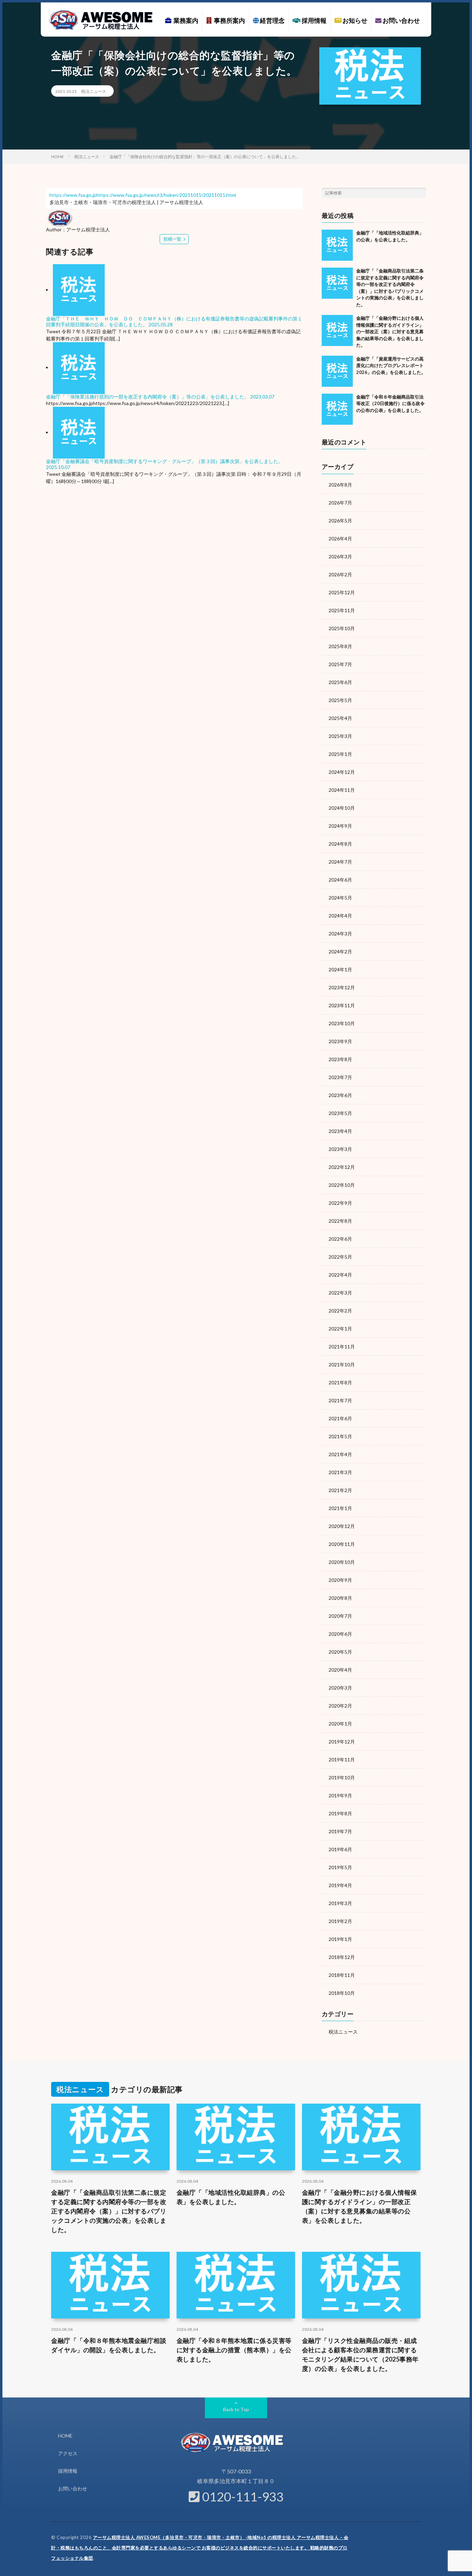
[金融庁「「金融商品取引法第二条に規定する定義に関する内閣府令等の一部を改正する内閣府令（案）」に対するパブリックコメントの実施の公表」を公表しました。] (337, 283)
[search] (421, 193)
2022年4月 (340, 1275)
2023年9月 (340, 1041)
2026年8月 (340, 485)
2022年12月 (342, 1167)
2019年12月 (342, 1742)
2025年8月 (340, 646)
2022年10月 (342, 1185)
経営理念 (272, 20)
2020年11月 (342, 1544)
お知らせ (354, 20)
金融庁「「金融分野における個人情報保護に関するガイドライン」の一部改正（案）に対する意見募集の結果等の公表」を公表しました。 (390, 331)
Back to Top (236, 2409)
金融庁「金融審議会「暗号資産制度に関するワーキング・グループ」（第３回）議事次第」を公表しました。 (164, 461)
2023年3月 (340, 1149)
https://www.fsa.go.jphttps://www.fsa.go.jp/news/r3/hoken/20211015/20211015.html (143, 195)
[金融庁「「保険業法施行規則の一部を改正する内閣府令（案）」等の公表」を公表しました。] (79, 367)
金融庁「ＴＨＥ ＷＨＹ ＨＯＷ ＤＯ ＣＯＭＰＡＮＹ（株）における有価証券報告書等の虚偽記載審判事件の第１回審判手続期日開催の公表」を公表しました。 (174, 321)
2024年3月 (340, 934)
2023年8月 (340, 1059)
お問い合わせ (401, 20)
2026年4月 (340, 539)
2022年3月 (340, 1293)
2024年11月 (342, 790)
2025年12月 (342, 592)
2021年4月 (340, 1454)
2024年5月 (340, 898)
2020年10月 (342, 1562)
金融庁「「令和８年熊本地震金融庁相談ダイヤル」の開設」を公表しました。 (109, 2345)
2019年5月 (340, 1867)
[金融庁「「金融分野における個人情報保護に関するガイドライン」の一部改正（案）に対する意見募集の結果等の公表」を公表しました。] (337, 330)
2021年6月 (340, 1418)
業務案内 (185, 20)
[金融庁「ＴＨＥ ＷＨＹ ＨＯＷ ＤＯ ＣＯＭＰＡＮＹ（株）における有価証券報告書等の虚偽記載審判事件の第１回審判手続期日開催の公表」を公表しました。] (79, 290)
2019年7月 (340, 1831)
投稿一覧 (172, 239)
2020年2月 (340, 1706)
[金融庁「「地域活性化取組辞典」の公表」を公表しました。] (337, 245)
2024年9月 (340, 826)
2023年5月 (340, 1113)
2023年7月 (340, 1077)
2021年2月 (340, 1490)
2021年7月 (340, 1400)
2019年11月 (342, 1760)
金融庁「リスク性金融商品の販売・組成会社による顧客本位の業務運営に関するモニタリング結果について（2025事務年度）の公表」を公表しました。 (360, 2354)
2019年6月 (340, 1849)
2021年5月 (340, 1436)
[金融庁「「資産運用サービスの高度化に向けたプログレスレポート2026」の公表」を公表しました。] (337, 371)
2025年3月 (340, 736)
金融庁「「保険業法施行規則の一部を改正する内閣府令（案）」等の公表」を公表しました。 (148, 397)
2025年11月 (342, 610)
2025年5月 (340, 700)
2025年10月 (342, 628)
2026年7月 (340, 503)
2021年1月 (340, 1508)
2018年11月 (342, 1975)
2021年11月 (342, 1347)
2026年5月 (340, 521)
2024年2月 (340, 951)
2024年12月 (342, 772)
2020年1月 (340, 1724)
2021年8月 (340, 1382)
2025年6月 (340, 682)
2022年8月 (340, 1221)
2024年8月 (340, 844)
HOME (65, 2436)
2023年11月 (342, 1005)
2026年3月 (340, 556)
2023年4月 (340, 1131)
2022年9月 (340, 1203)
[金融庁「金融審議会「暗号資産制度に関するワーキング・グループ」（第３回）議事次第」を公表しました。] (79, 432)
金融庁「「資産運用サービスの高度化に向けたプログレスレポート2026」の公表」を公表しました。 (391, 366)
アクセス (68, 2453)
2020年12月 (342, 1526)
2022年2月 (340, 1311)
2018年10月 (342, 1993)
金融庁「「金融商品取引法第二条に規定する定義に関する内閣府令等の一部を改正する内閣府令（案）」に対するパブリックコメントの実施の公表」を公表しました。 (109, 2211)
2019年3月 (340, 1903)
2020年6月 (340, 1634)
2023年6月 (340, 1095)
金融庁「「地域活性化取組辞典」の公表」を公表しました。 (231, 2197)
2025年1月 (340, 754)
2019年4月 (340, 1885)
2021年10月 (342, 1364)
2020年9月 (340, 1580)
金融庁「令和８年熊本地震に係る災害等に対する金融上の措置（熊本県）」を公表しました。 (234, 2350)
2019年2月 (340, 1921)
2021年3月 (340, 1472)
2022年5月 (340, 1257)
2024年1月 (340, 969)
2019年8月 (340, 1813)
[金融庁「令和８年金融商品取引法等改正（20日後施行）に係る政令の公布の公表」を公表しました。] (337, 409)
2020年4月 (340, 1670)
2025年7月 (340, 664)
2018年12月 (342, 1957)
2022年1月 (340, 1329)
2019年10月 (342, 1777)
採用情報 (314, 20)
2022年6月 (340, 1239)
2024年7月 (340, 862)
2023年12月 (342, 987)
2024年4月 (340, 916)
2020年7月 (340, 1616)
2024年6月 (340, 880)
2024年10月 (342, 808)
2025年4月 (340, 718)
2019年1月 (340, 1939)
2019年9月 (340, 1795)
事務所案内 (228, 20)
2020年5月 (340, 1652)
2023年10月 (342, 1023)
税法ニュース (94, 91)
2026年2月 (340, 574)
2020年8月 (340, 1598)
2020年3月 (340, 1688)
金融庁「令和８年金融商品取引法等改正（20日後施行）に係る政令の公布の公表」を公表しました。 (390, 403)
